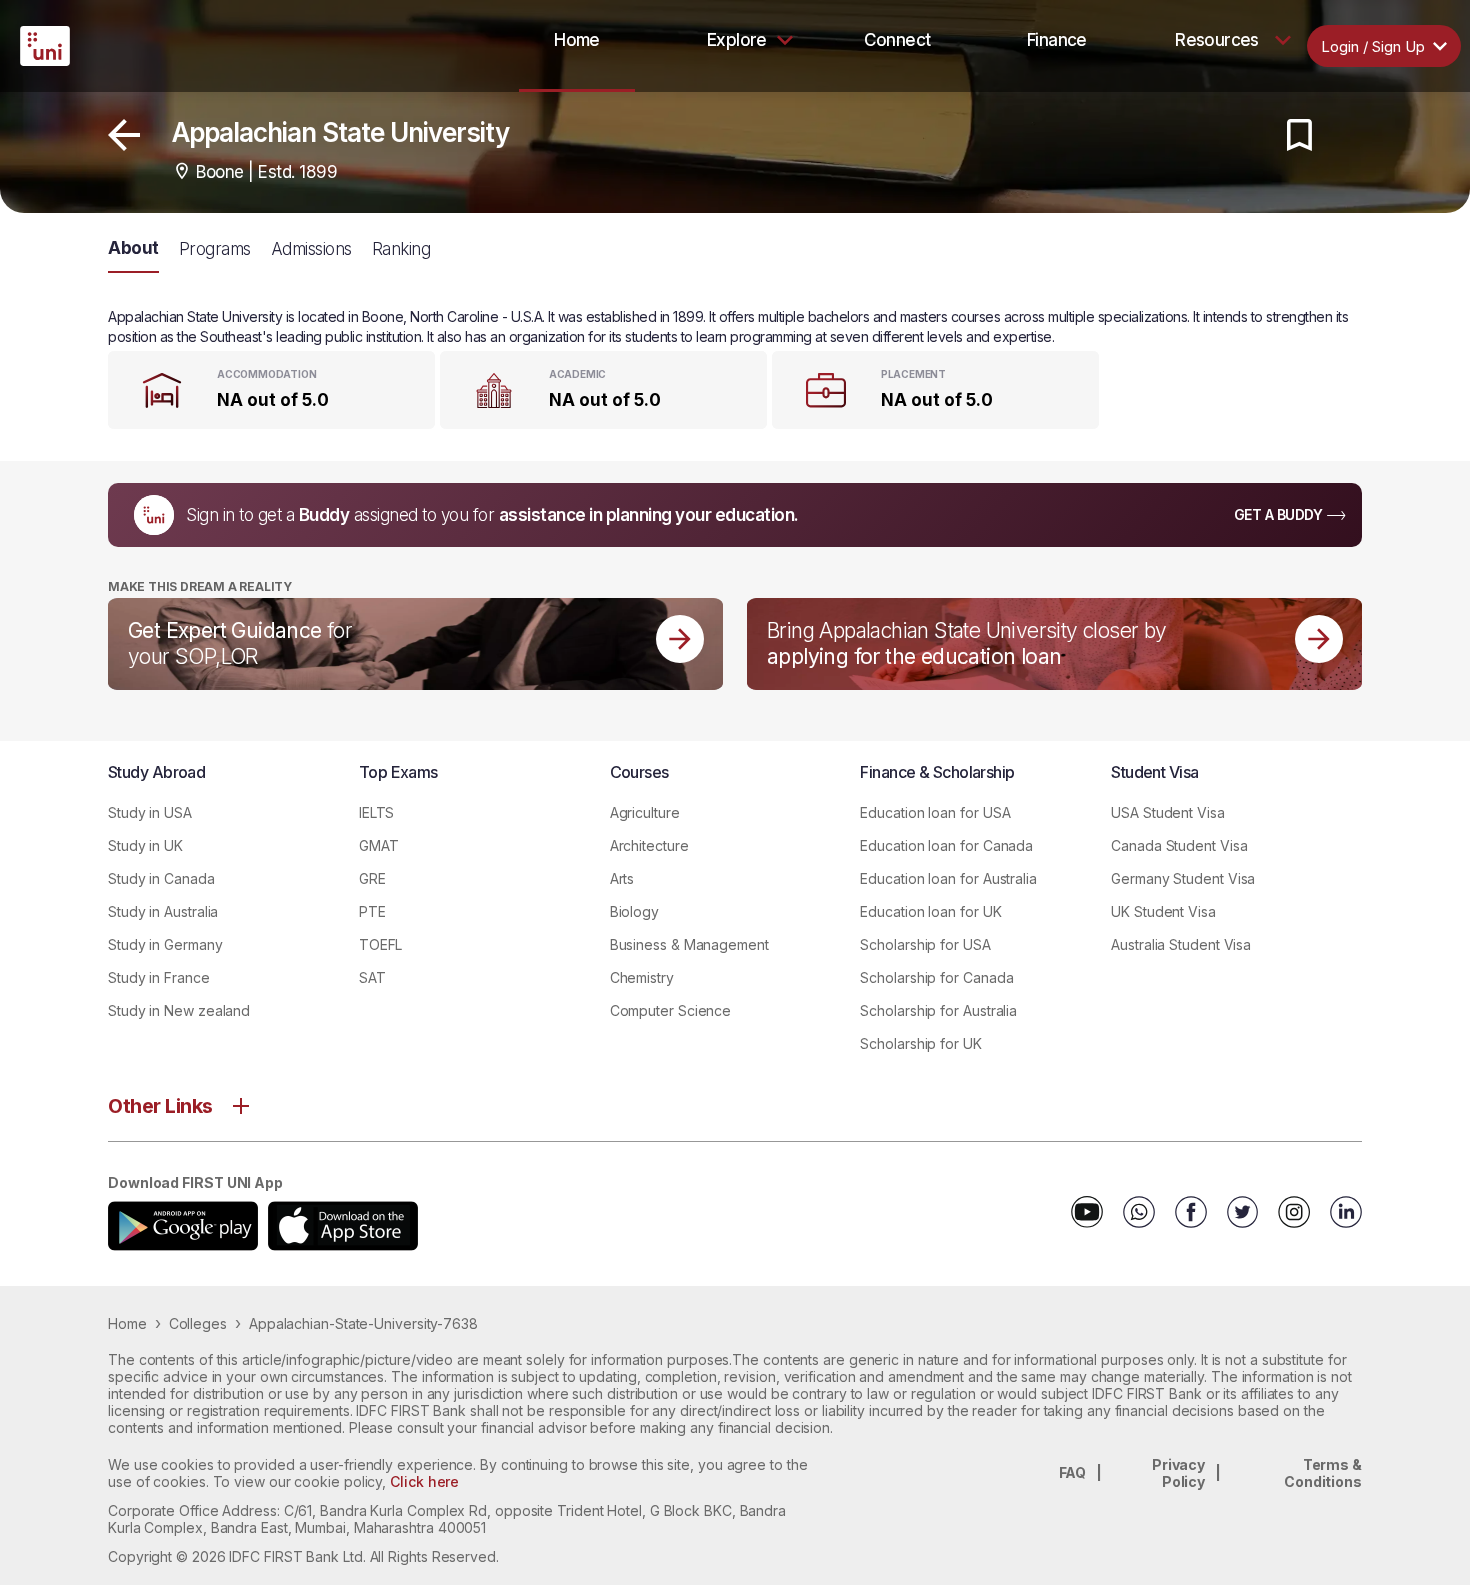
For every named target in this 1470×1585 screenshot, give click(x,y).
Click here (424, 1481)
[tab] (577, 40)
